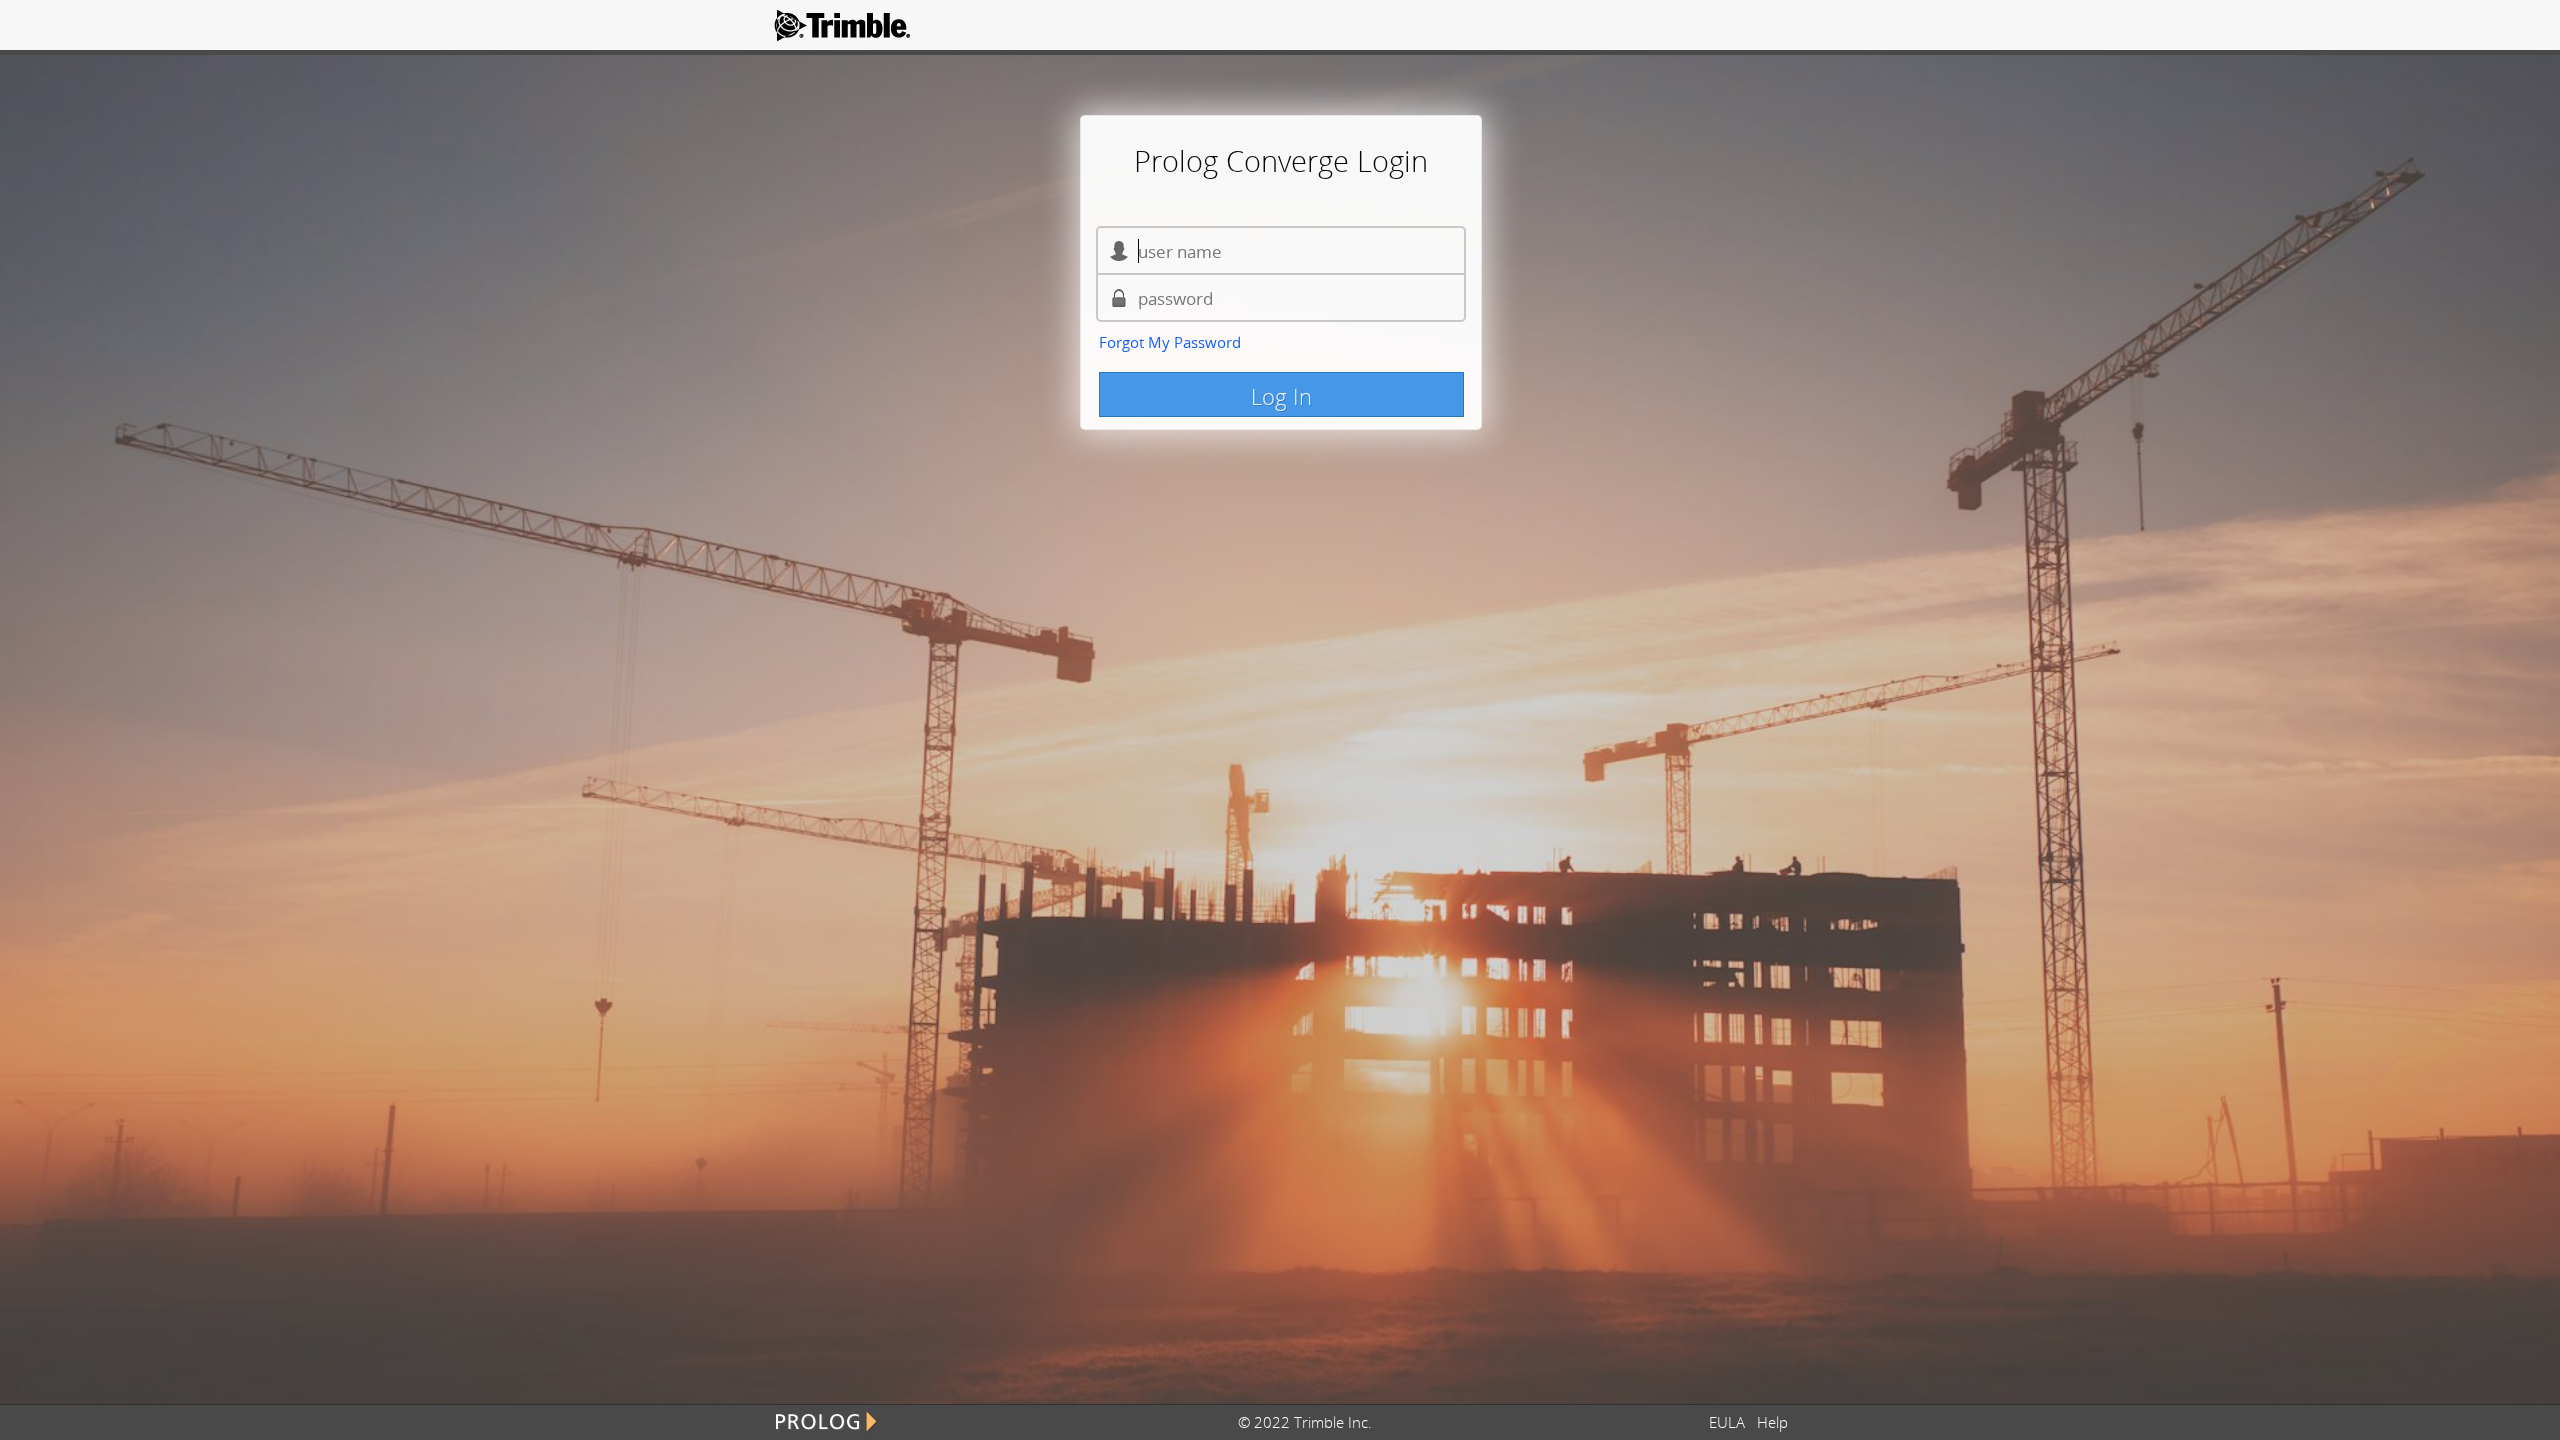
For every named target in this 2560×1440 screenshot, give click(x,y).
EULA (1731, 1422)
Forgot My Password (1170, 342)
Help (1772, 1422)
